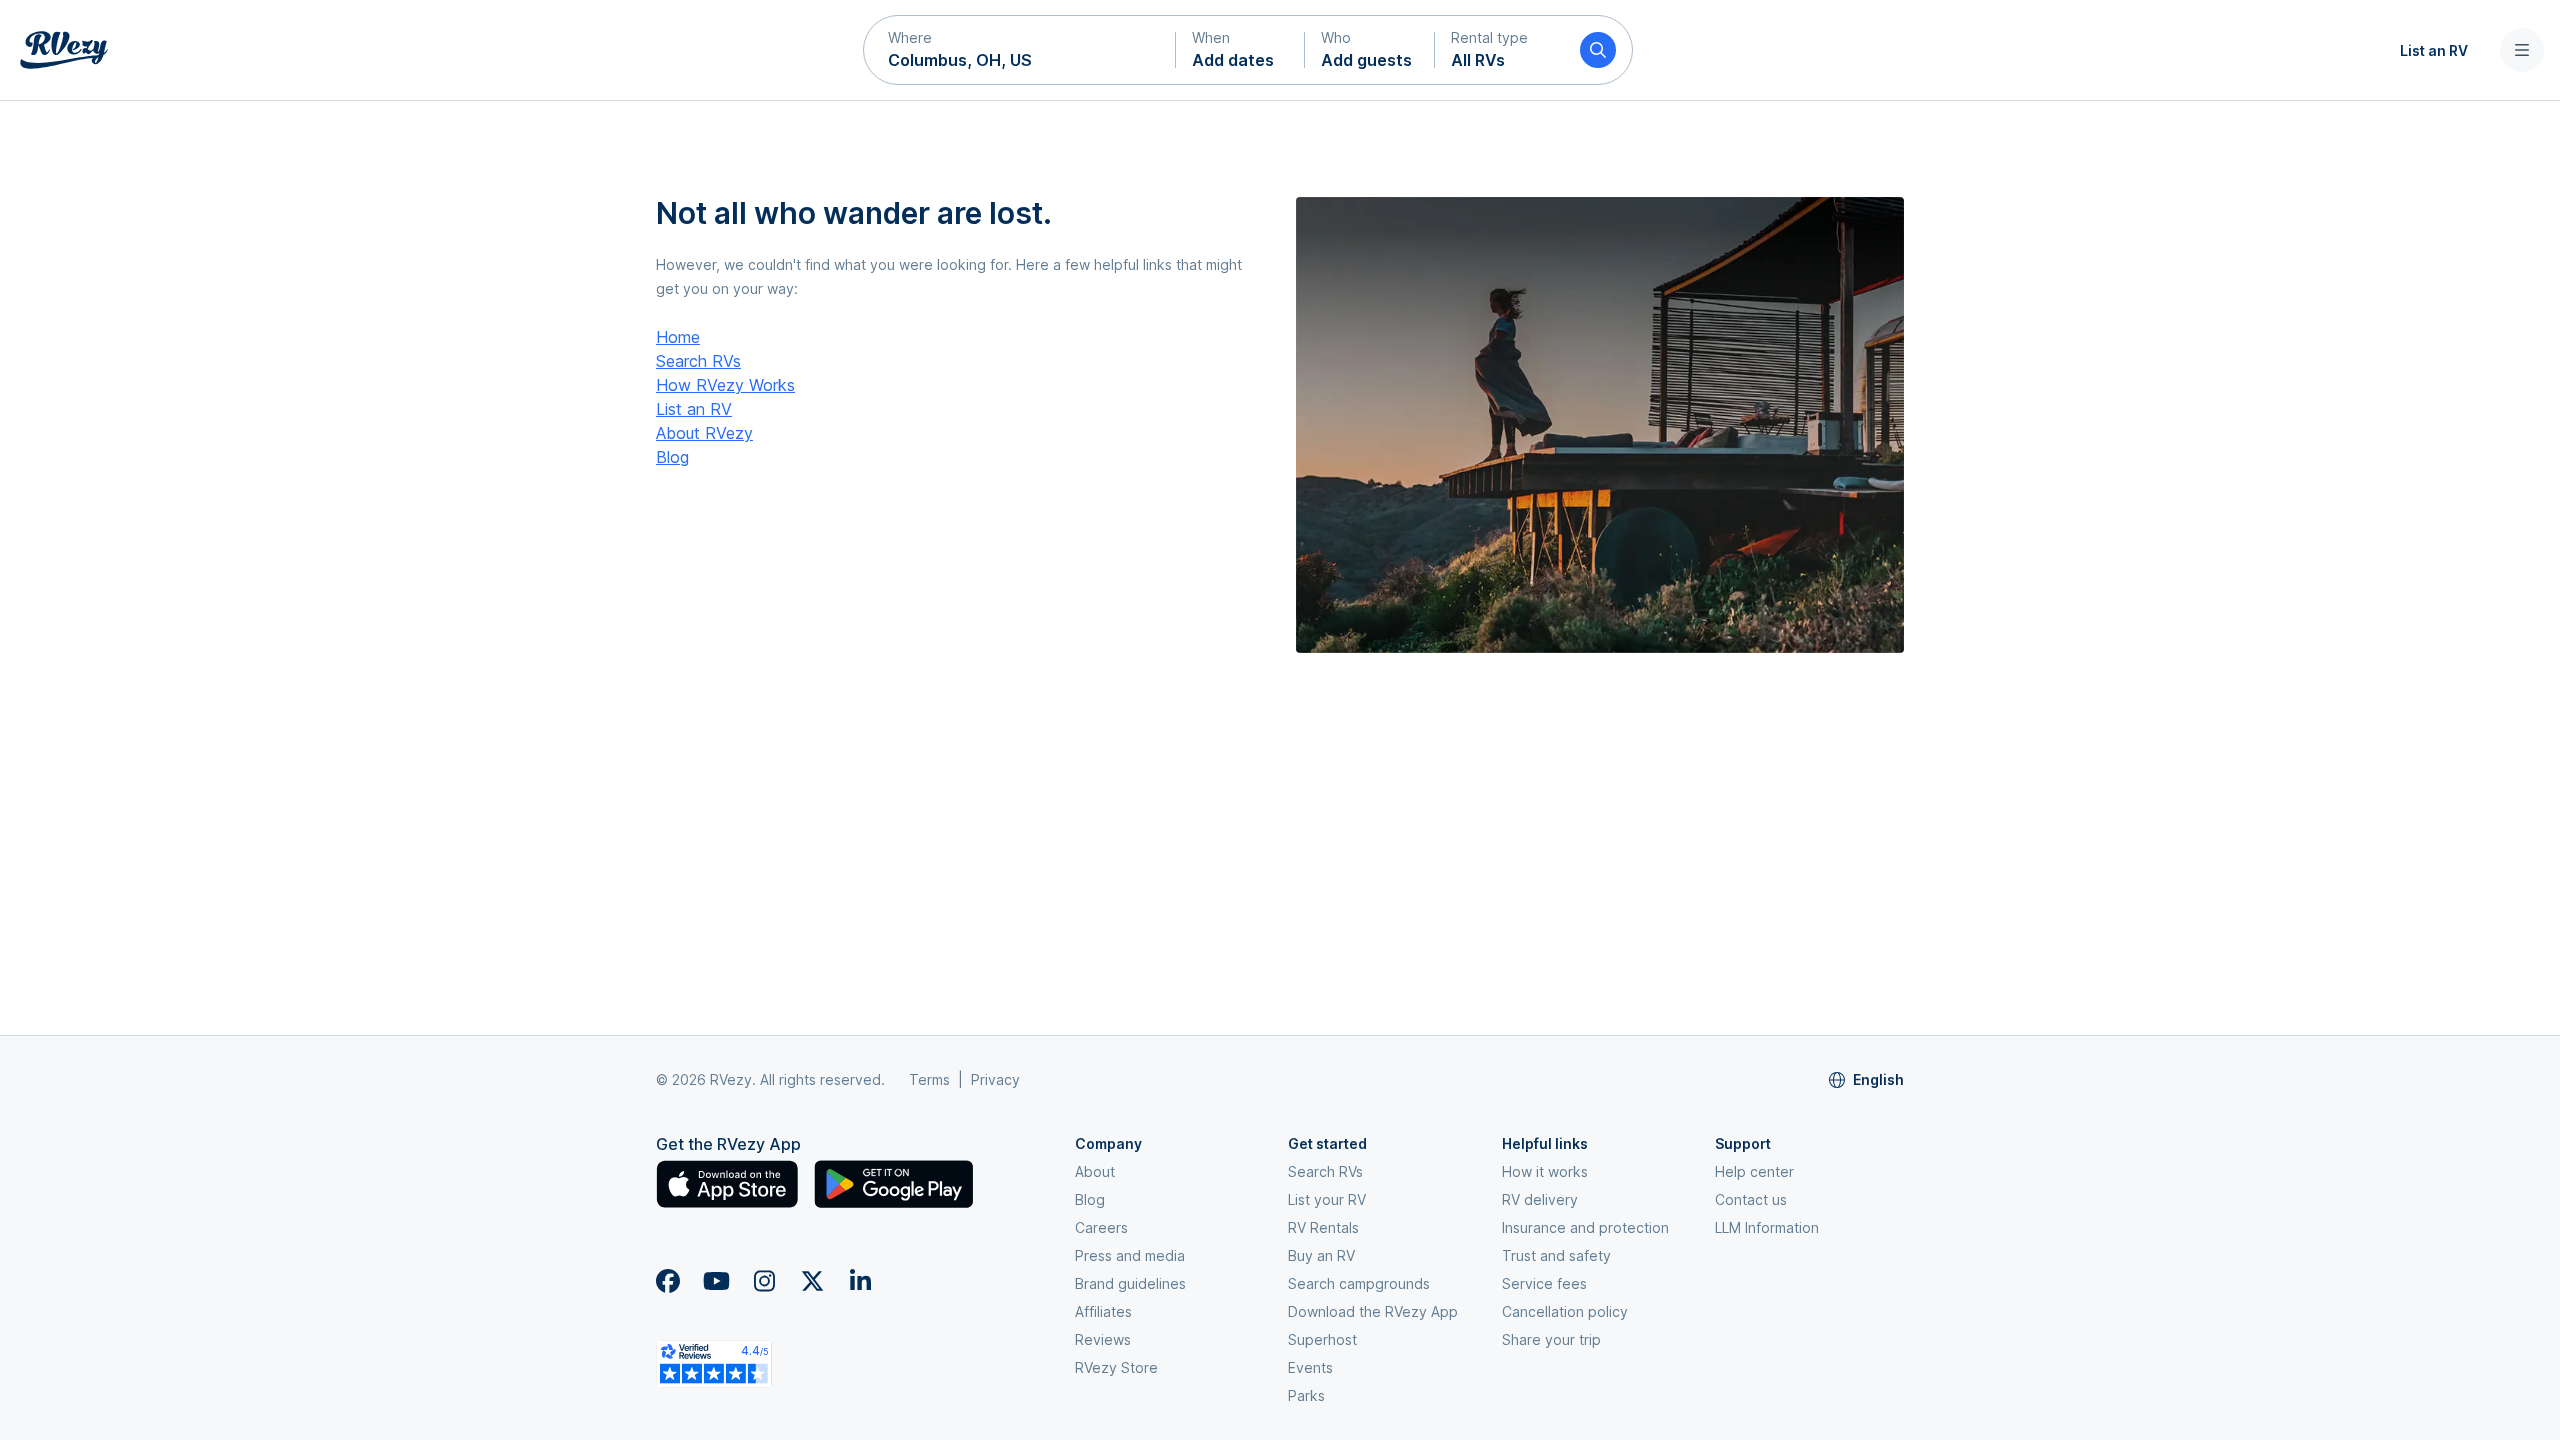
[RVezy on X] (812, 1281)
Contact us (1751, 1199)
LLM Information (1767, 1227)
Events (1310, 1367)
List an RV (2434, 50)
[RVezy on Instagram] (764, 1281)
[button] (1020, 50)
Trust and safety (1556, 1255)
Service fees (1544, 1283)
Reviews (1103, 1339)
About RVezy (704, 433)
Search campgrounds (1359, 1283)
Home (678, 337)
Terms (929, 1079)
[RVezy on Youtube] (716, 1281)
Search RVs (698, 361)
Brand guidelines (1130, 1283)
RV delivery (1540, 1199)
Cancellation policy (1565, 1311)
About (1095, 1171)
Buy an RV (1321, 1255)
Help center (1754, 1171)
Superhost (1322, 1339)
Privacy (995, 1079)
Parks (1306, 1395)
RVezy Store (1116, 1367)
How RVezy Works (725, 385)
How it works (1545, 1171)
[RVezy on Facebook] (668, 1281)
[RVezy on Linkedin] (860, 1281)
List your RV (1327, 1199)
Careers (1101, 1227)
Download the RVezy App (1373, 1311)
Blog (672, 457)
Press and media (1130, 1255)
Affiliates (1103, 1311)
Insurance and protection (1585, 1227)
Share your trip (1551, 1339)
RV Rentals (1323, 1227)
